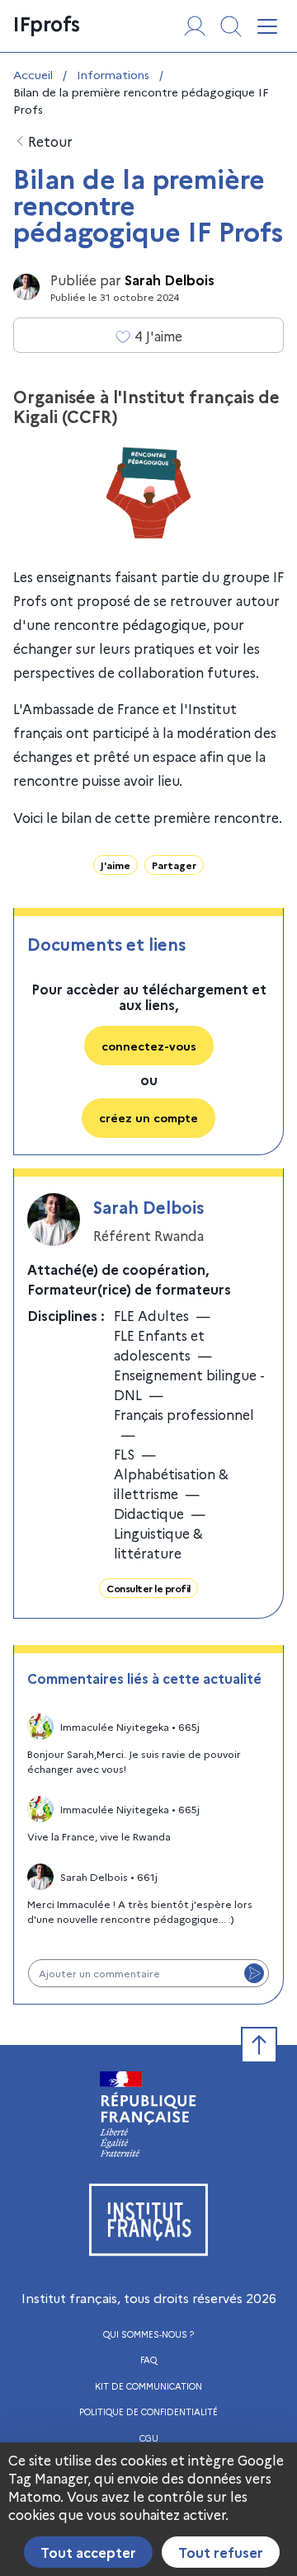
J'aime (115, 865)
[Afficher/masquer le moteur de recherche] (231, 26)
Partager (174, 865)
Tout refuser (221, 2552)
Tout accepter (88, 2552)
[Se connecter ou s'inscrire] (195, 26)
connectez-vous (149, 1046)
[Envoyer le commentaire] (254, 1973)
